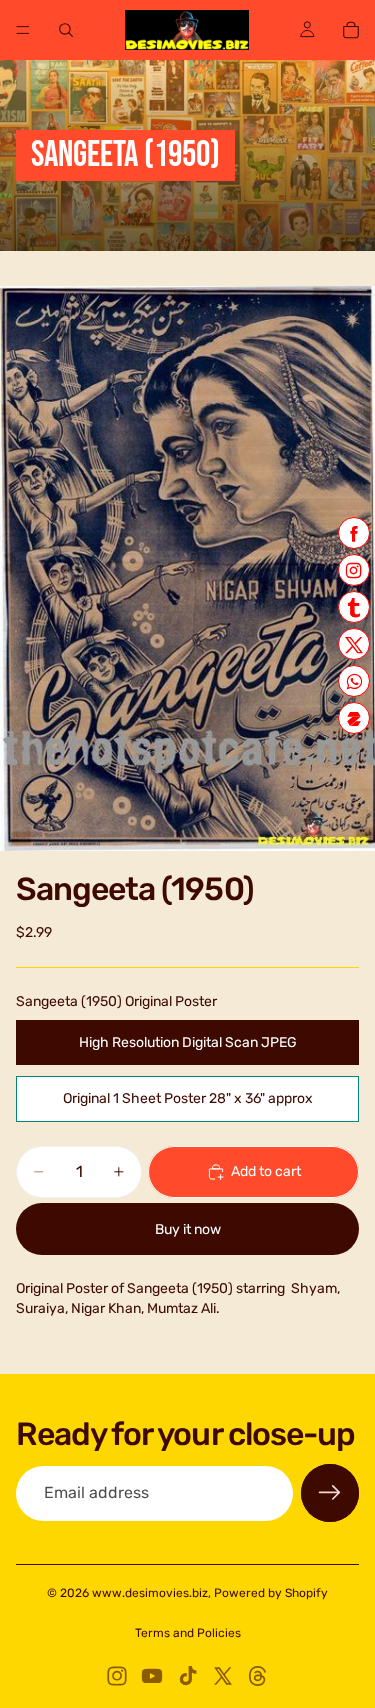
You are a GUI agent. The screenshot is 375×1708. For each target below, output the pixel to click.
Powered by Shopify (271, 1593)
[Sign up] (330, 1493)
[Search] (66, 30)
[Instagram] (117, 1676)
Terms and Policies (188, 1633)
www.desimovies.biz (150, 1593)
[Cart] (351, 30)
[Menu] (23, 30)
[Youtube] (152, 1676)
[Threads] (258, 1676)
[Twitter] (223, 1676)
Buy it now (188, 1229)
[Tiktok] (188, 1676)
